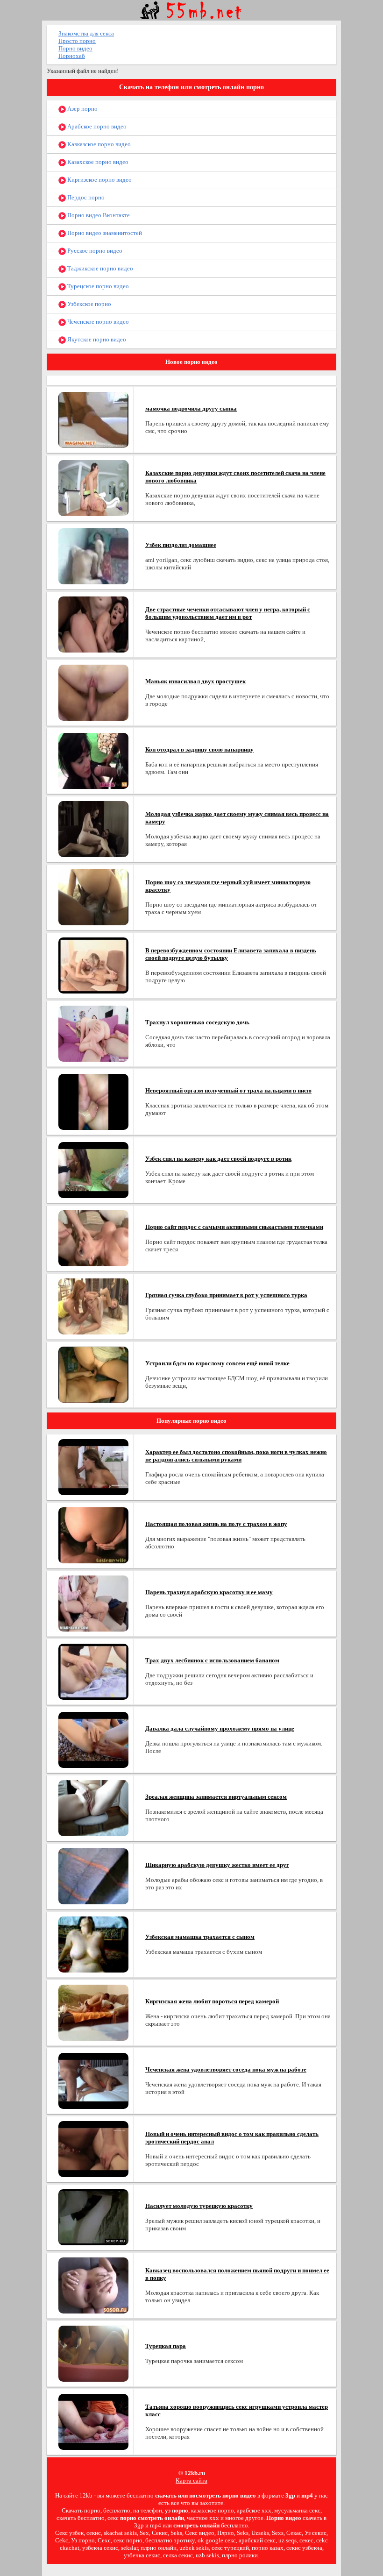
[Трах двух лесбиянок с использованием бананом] (93, 1671)
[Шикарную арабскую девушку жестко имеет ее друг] (93, 1876)
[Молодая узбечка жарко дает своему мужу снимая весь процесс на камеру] (93, 828)
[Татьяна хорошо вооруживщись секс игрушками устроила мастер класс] (93, 2421)
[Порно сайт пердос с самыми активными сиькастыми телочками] (93, 1238)
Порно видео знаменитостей (104, 233)
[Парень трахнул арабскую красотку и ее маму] (93, 1603)
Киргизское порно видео (99, 180)
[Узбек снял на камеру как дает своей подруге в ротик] (93, 1169)
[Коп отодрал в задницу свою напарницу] (93, 760)
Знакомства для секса (86, 33)
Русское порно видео (94, 251)
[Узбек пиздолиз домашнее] (93, 556)
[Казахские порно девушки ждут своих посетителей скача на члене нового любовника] (93, 487)
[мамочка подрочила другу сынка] (93, 419)
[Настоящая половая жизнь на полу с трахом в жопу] (93, 1535)
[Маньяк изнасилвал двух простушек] (93, 692)
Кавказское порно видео (98, 144)
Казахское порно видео (97, 162)
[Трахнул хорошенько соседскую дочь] (93, 1033)
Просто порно (77, 41)
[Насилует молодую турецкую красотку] (93, 2217)
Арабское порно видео (96, 126)
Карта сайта (191, 2480)
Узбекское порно (89, 304)
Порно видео (75, 48)
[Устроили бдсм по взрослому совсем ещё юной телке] (93, 1374)
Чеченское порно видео (97, 322)
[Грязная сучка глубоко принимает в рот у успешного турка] (93, 1306)
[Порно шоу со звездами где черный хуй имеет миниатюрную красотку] (93, 897)
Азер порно (82, 109)
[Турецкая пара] (93, 2353)
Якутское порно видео (96, 339)
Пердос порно (85, 197)
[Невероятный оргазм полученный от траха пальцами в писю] (93, 1101)
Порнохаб (72, 56)
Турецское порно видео (97, 286)
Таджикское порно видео (99, 268)
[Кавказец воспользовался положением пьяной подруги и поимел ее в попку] (93, 2285)
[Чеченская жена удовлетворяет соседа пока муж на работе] (93, 2080)
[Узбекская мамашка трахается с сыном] (93, 1944)
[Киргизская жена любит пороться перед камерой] (93, 2012)
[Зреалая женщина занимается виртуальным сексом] (93, 1807)
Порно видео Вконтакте (98, 215)
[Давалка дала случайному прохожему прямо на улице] (93, 1739)
